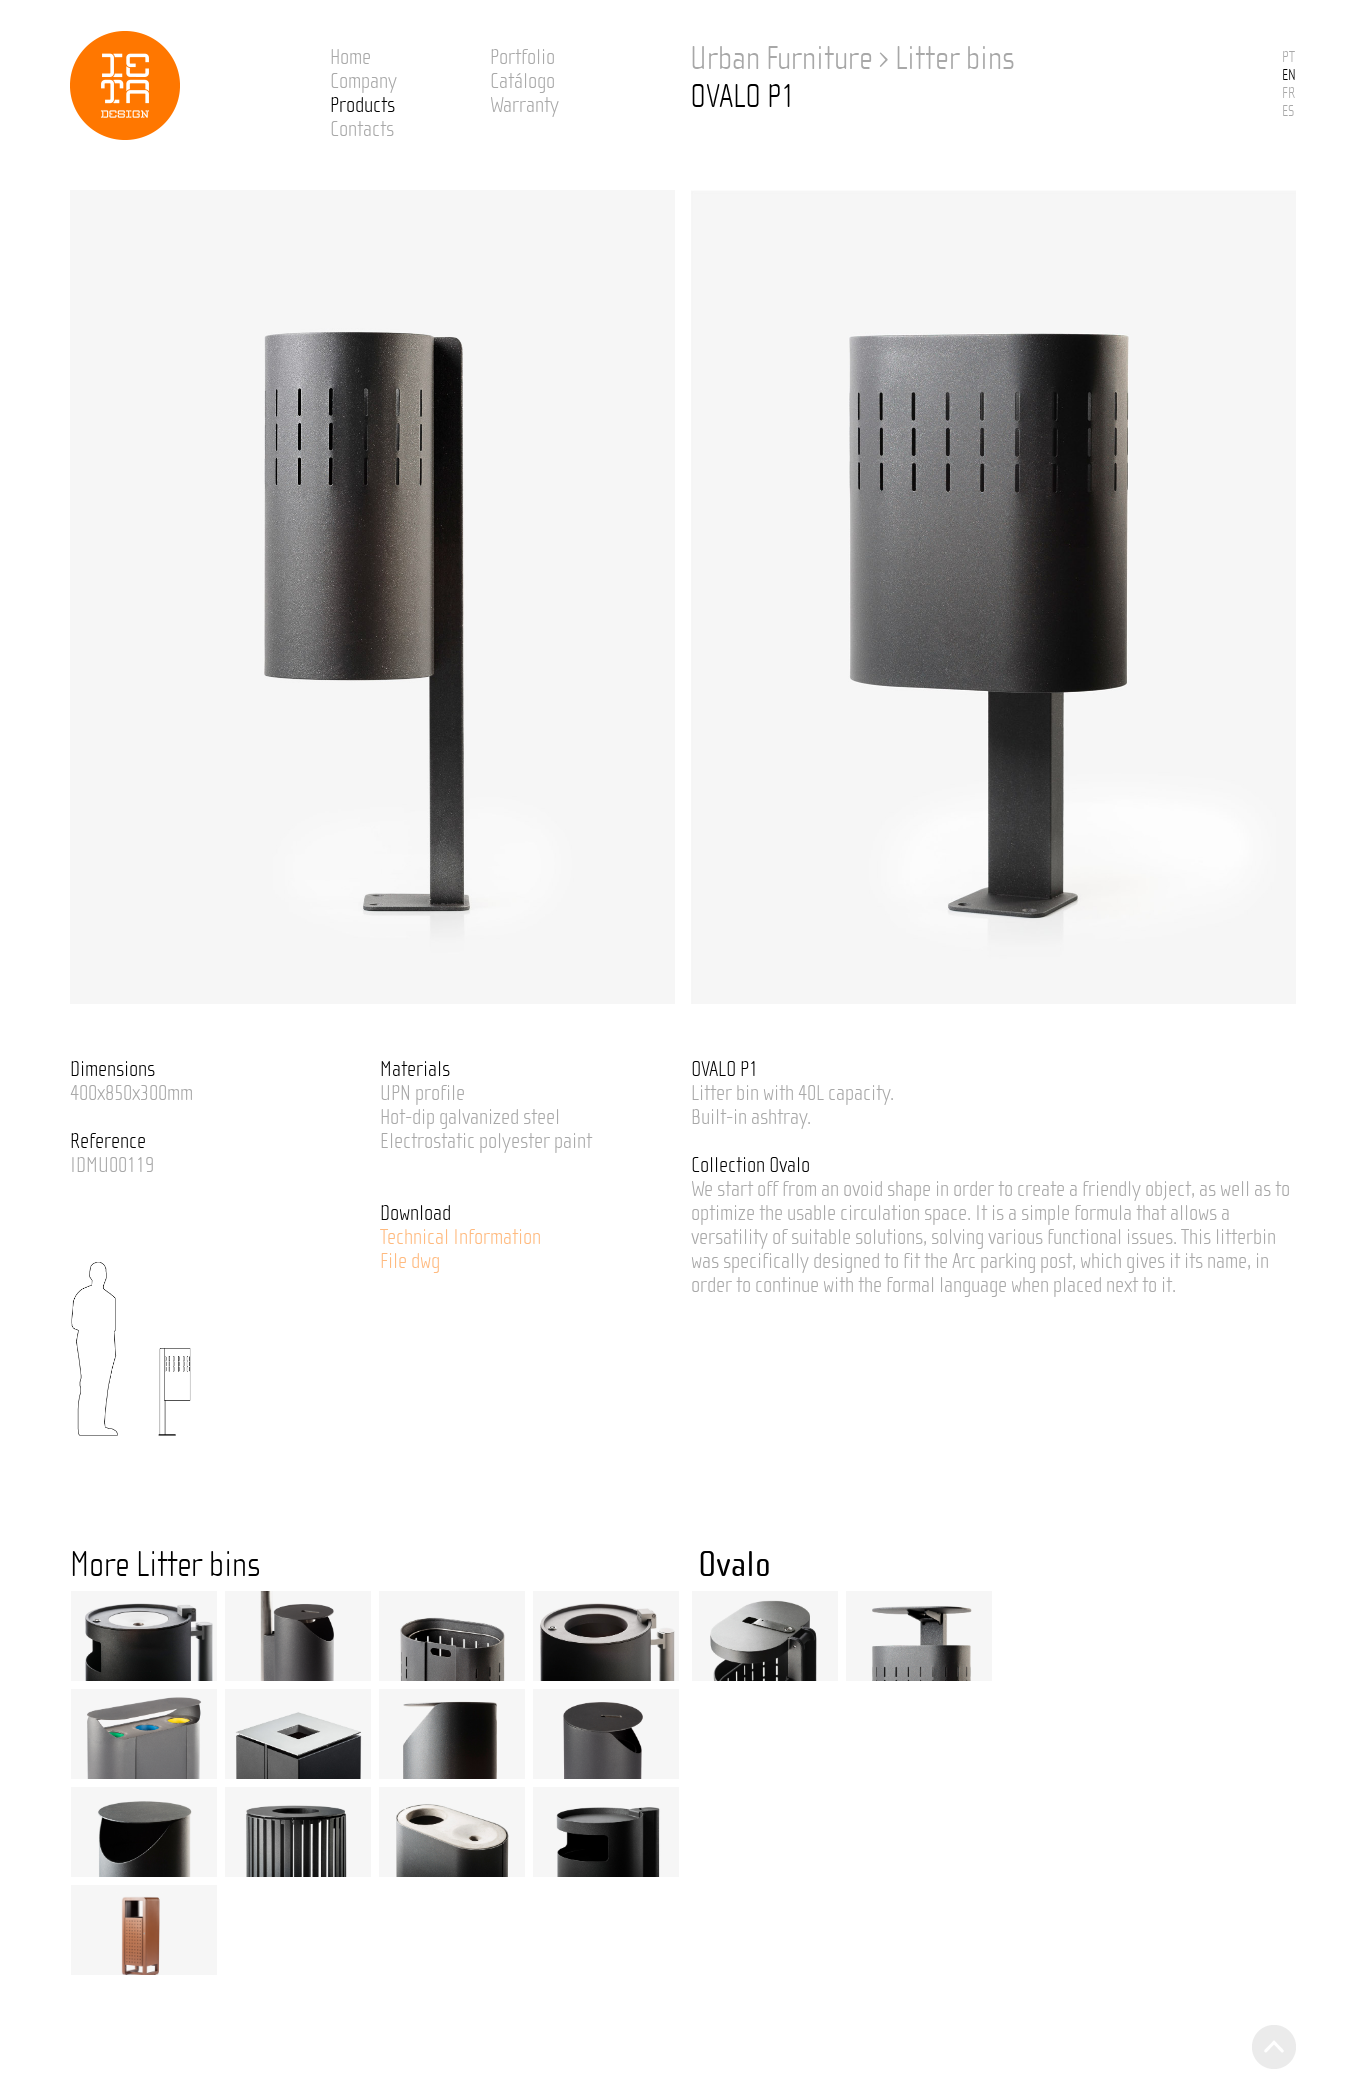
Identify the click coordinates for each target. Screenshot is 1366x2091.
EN (1289, 75)
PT (1288, 57)
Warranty (524, 105)
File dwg (410, 1261)
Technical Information (460, 1237)
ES (1288, 111)
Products (362, 105)
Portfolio (522, 57)
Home (350, 57)
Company (363, 81)
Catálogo (522, 81)
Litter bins (955, 59)
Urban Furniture (781, 59)
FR (1288, 93)
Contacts (362, 129)
